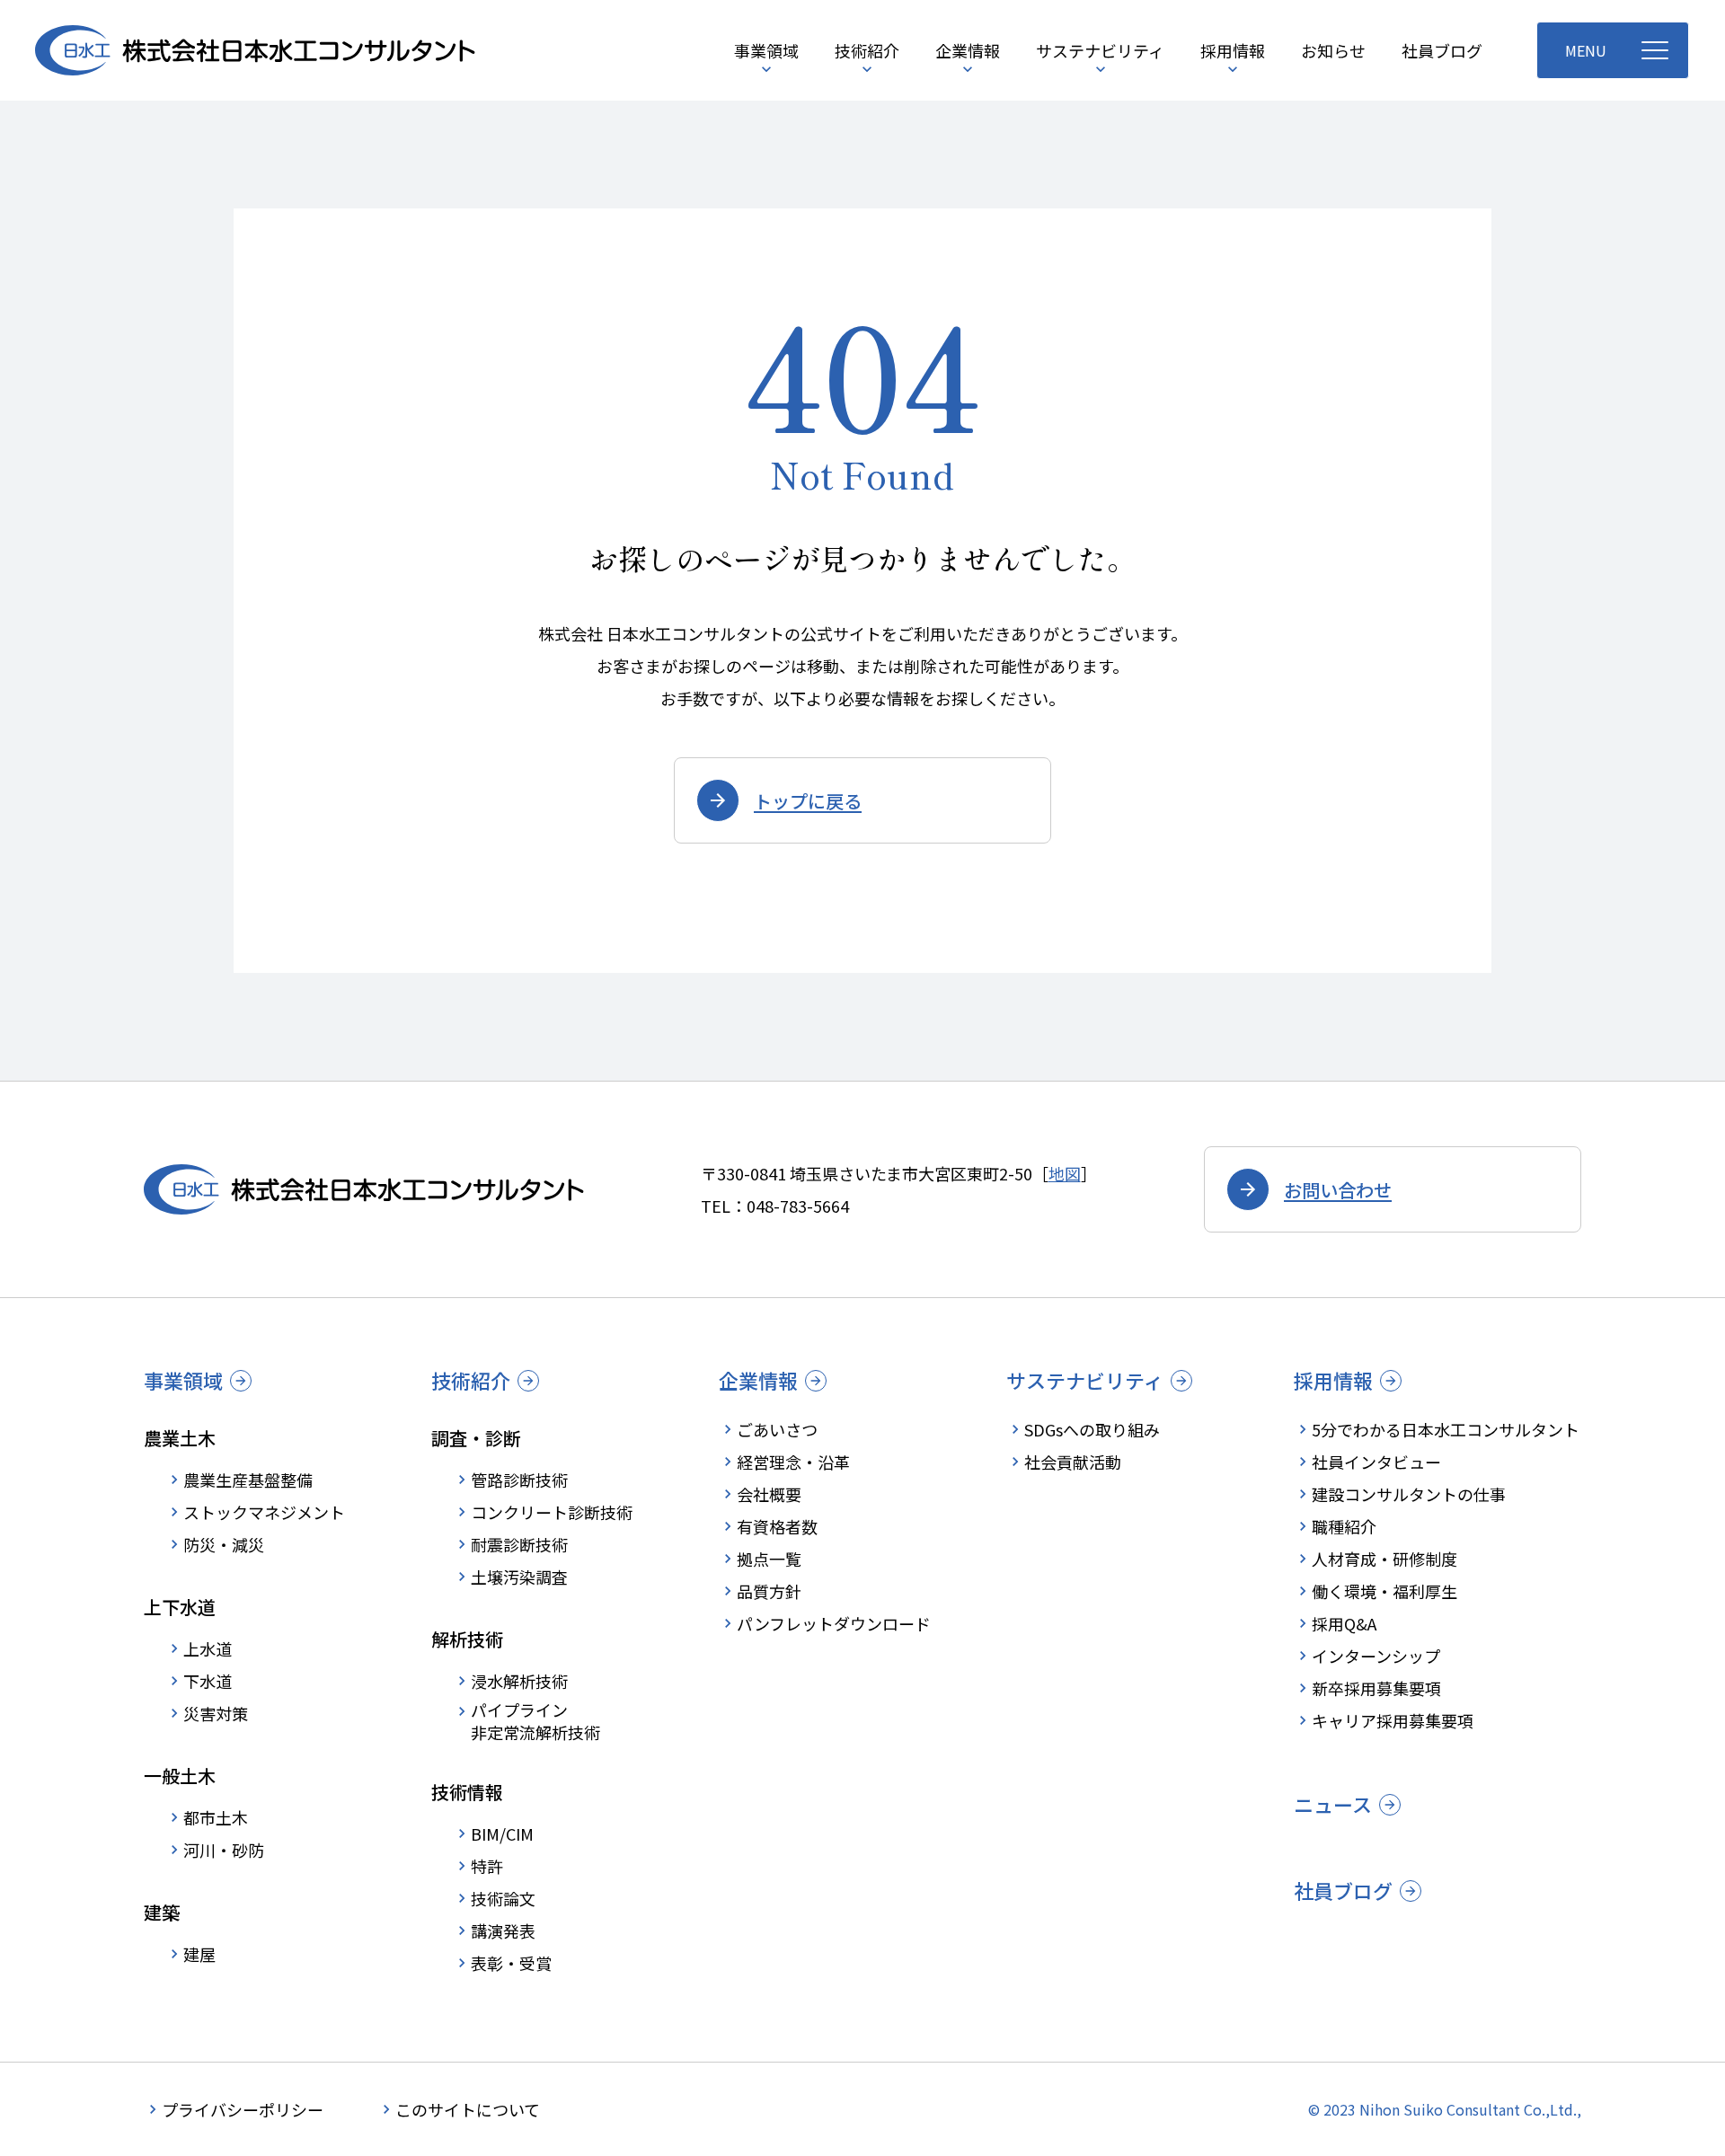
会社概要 (769, 1494)
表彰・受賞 (511, 1963)
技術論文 (503, 1898)
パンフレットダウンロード (834, 1623)
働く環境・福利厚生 (1384, 1591)
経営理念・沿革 (793, 1462)
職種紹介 (1344, 1526)
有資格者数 (777, 1526)
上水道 (208, 1648)
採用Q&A (1344, 1623)
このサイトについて (468, 2109)
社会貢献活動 (1073, 1462)
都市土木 (216, 1817)
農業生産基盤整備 (248, 1480)
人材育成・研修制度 (1384, 1559)
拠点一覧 (769, 1559)
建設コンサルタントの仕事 (1409, 1494)
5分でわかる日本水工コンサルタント (1446, 1429)
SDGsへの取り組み (1092, 1429)
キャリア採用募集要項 (1393, 1720)
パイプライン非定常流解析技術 (535, 1721)
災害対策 (216, 1713)
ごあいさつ (777, 1429)
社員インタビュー (1376, 1462)
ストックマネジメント (264, 1512)
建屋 (199, 1954)
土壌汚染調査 (519, 1577)
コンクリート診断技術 (552, 1512)
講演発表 (503, 1931)
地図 (1065, 1173)
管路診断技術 (519, 1480)
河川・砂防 (224, 1850)
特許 (487, 1866)
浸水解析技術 (519, 1681)
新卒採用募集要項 (1376, 1688)
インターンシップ (1376, 1656)
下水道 (208, 1681)
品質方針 (769, 1591)
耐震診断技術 (519, 1544)
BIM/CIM (502, 1833)
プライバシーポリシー (243, 2109)
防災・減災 (224, 1544)
